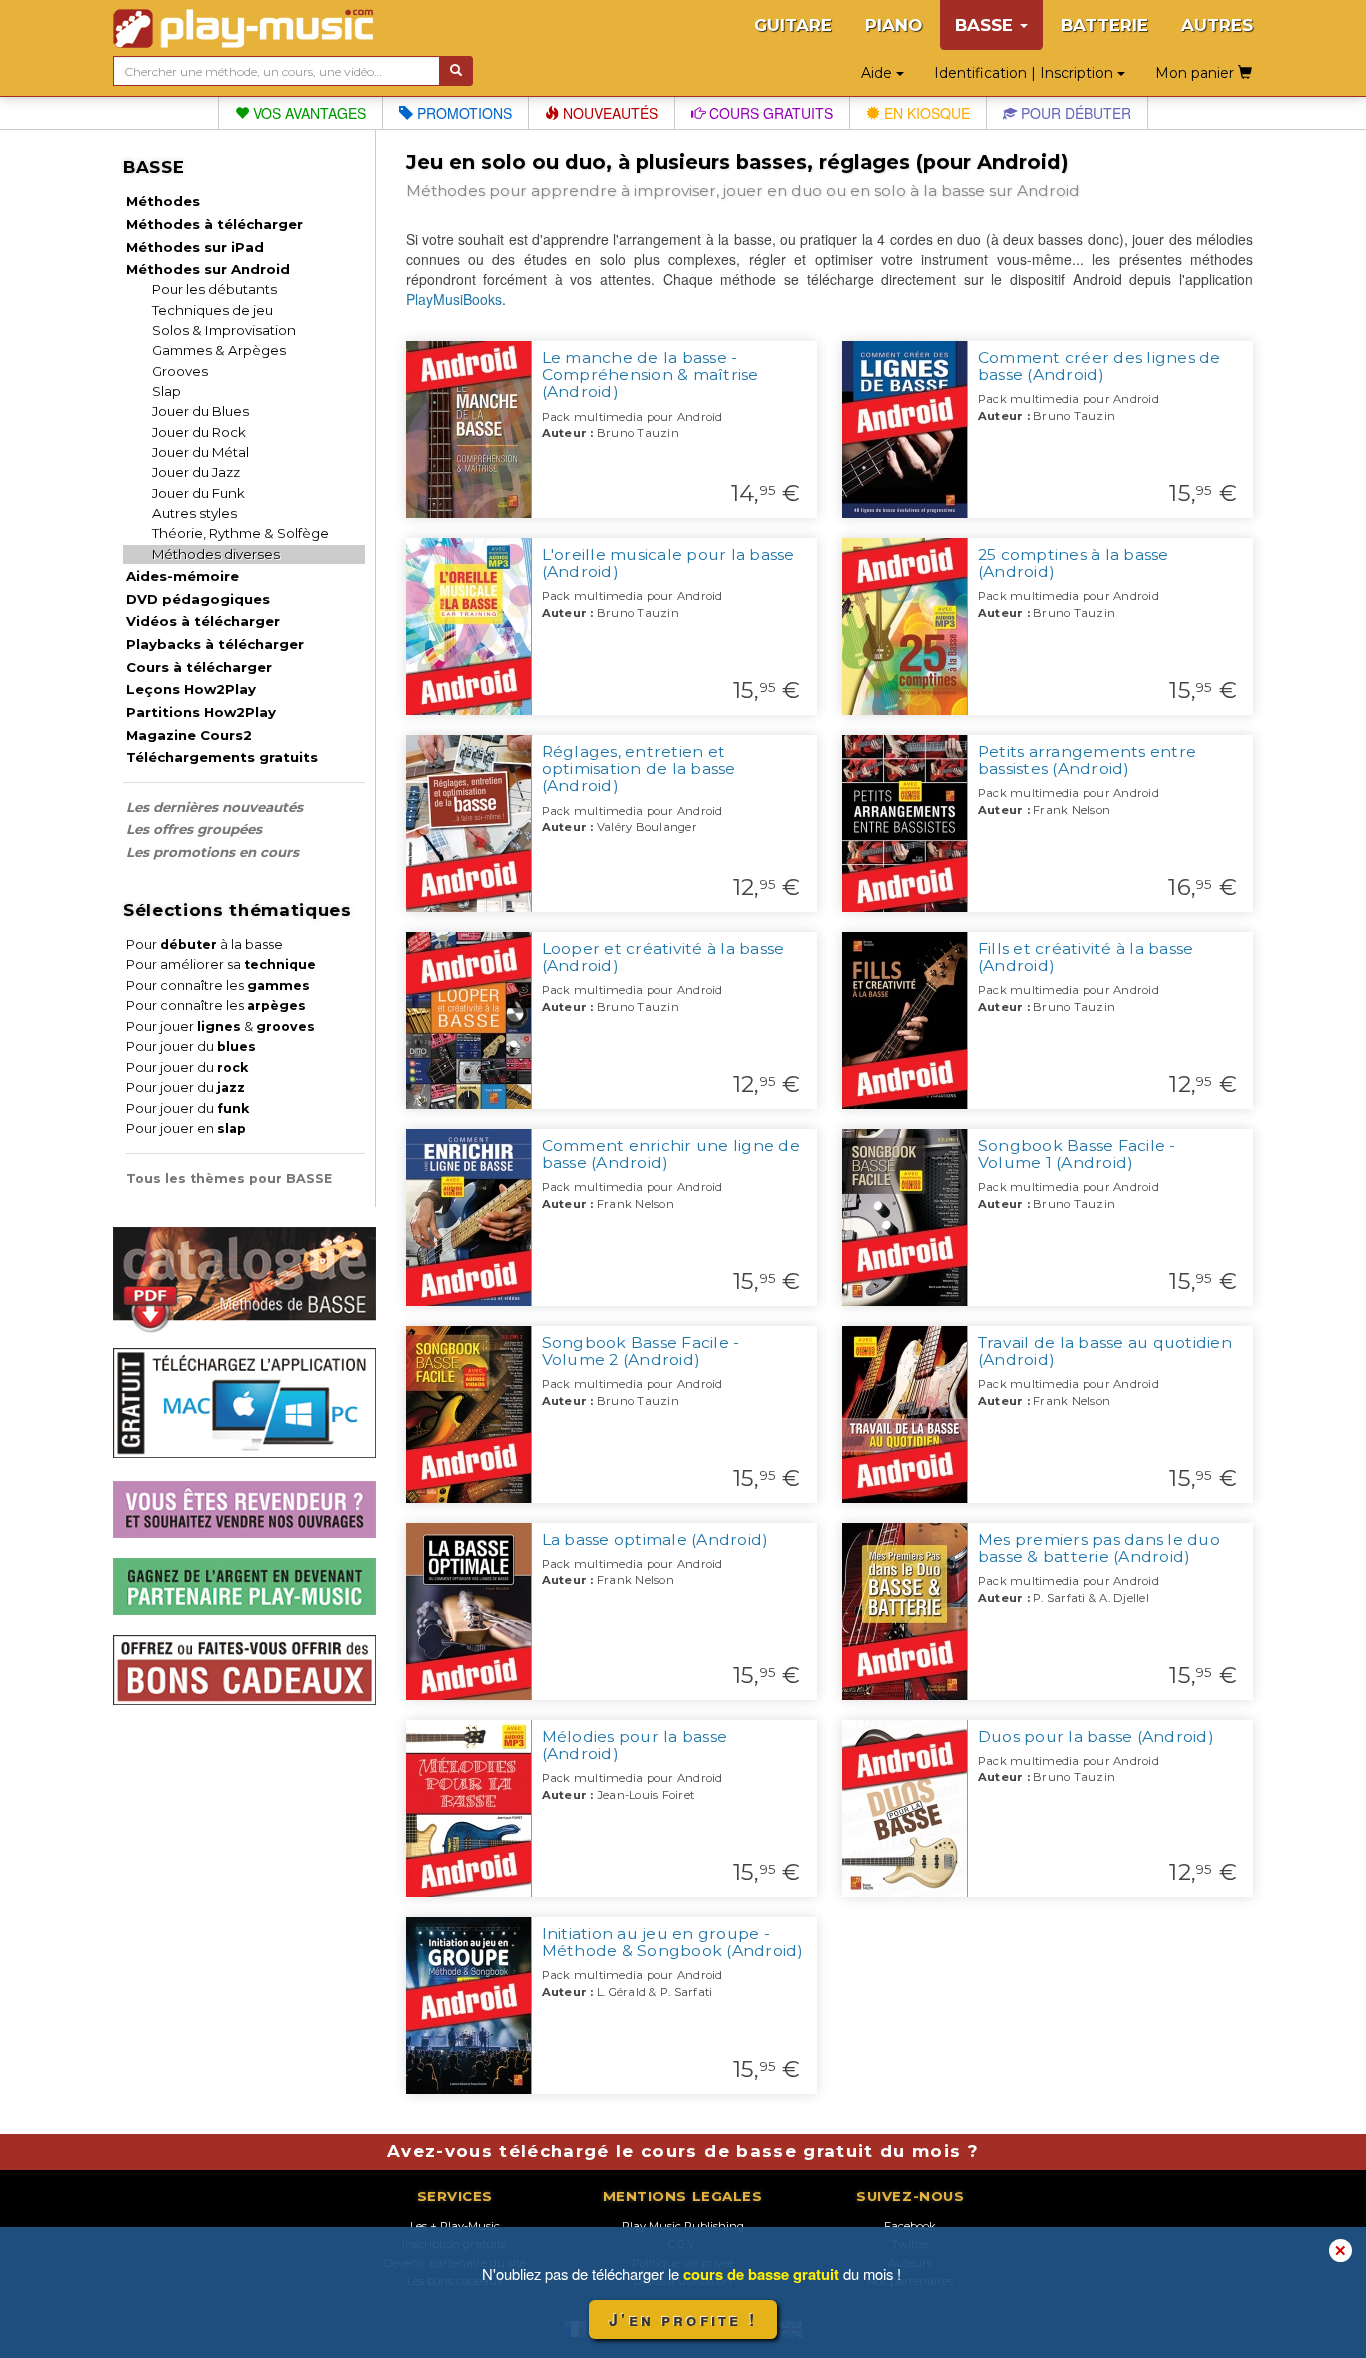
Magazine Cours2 (189, 735)
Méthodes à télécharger (214, 224)
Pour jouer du (191, 1046)
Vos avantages (307, 113)
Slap (166, 391)
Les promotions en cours (212, 852)
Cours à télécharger (199, 667)
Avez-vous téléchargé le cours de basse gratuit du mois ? (683, 2151)
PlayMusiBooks (454, 299)
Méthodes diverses (216, 554)
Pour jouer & (220, 1026)
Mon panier (1196, 73)
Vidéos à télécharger (203, 621)
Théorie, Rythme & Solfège (240, 533)
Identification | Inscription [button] (1025, 73)
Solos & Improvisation (224, 330)
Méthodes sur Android (208, 269)
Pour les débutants (214, 289)
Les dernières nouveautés (214, 807)
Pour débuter (1074, 113)
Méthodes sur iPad (195, 247)
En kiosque (925, 113)
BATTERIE (1104, 25)
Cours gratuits (769, 113)
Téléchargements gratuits (222, 757)
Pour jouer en (186, 1128)
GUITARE (793, 25)
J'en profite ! (683, 2319)
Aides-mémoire (182, 576)
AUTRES (1217, 25)
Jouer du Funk (198, 493)
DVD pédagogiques (198, 599)
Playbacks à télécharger (215, 644)
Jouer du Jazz (196, 472)
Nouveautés (608, 113)
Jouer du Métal (200, 452)
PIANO (893, 25)
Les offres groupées (194, 829)
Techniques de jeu (212, 310)
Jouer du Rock (199, 432)
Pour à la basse (204, 944)
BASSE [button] (986, 25)
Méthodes (163, 201)
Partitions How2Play (201, 712)
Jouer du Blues (200, 411)
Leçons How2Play (191, 689)
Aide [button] (878, 73)
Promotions (462, 113)
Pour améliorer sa (221, 964)
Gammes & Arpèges (219, 350)
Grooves (180, 371)
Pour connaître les (218, 985)
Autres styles (194, 513)
